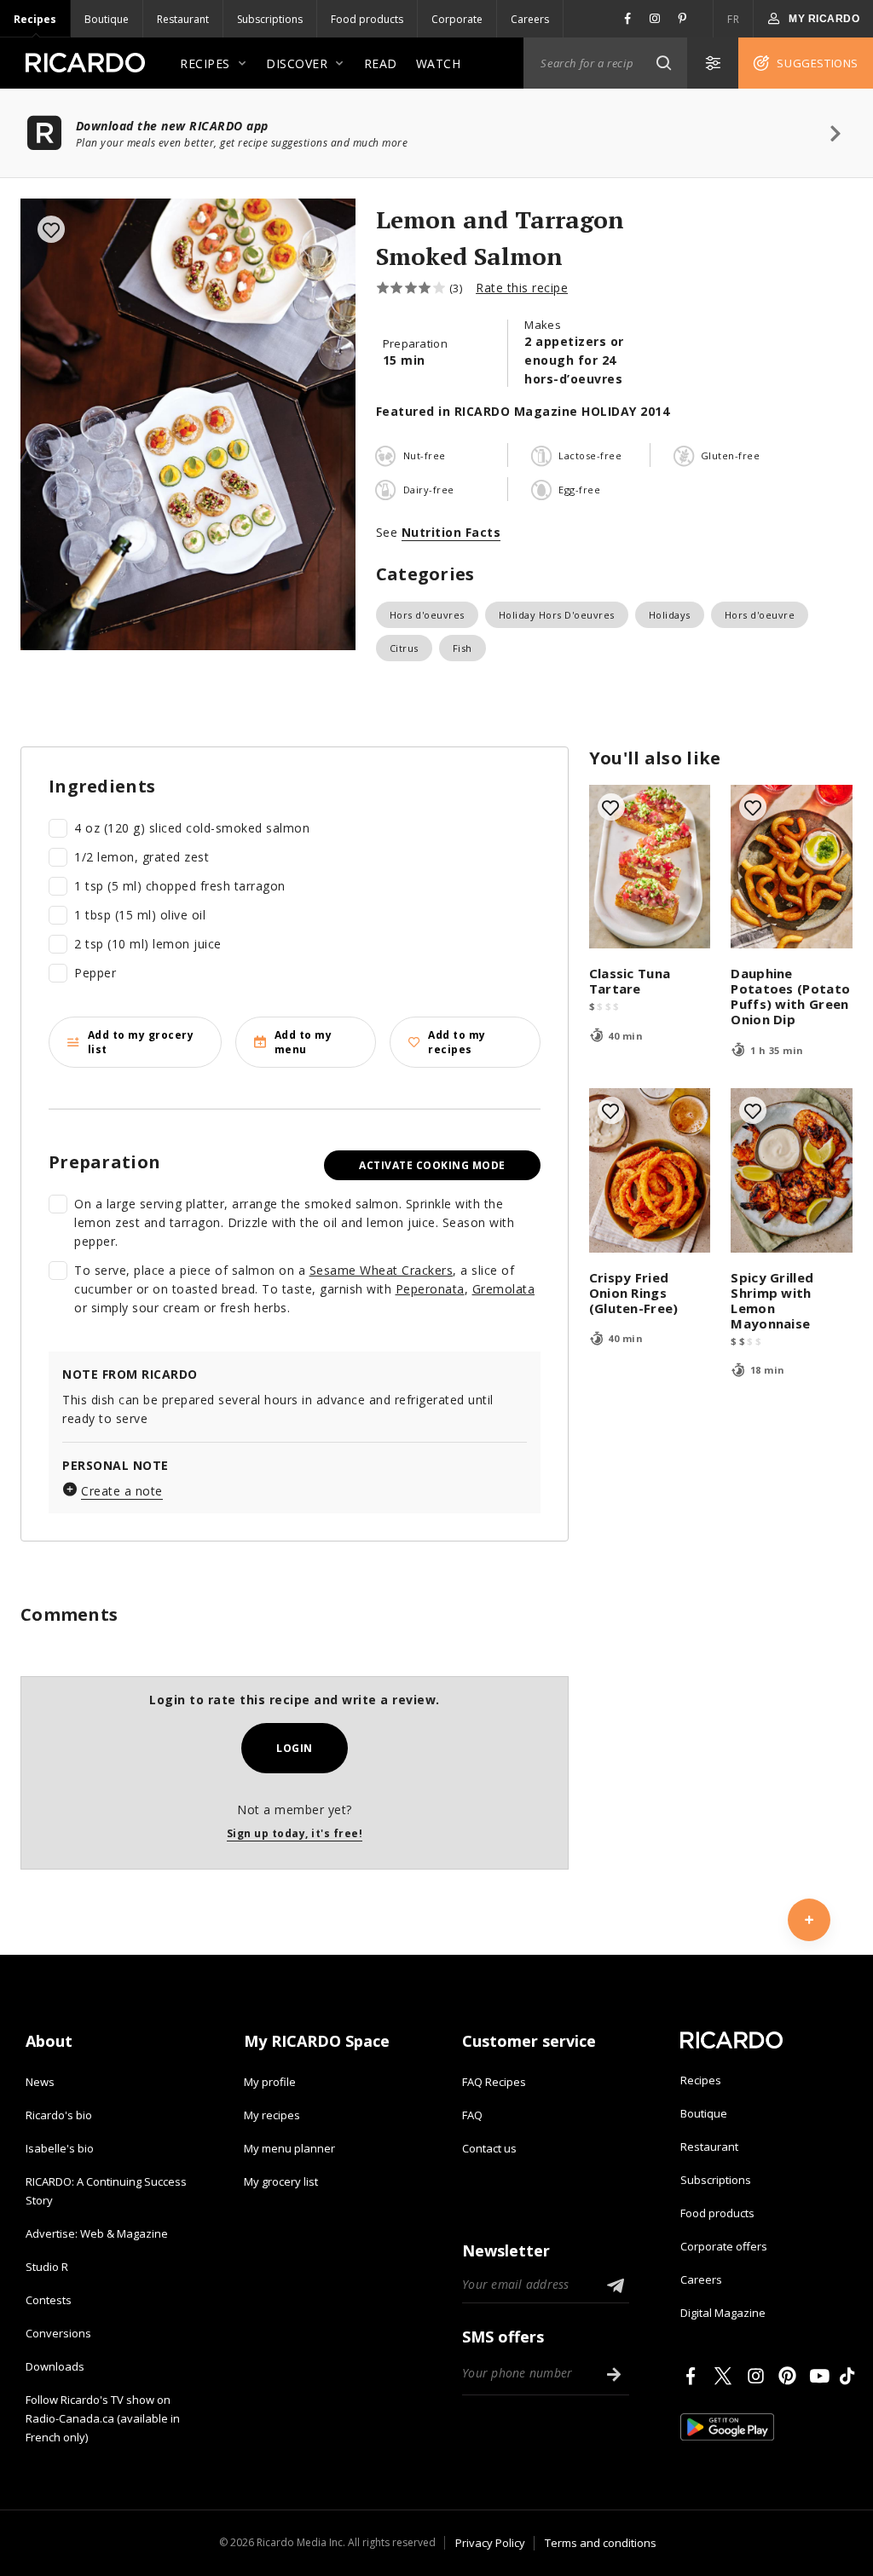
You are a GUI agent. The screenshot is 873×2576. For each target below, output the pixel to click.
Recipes (35, 19)
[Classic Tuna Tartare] (650, 867)
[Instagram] (759, 2376)
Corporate (457, 19)
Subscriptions (270, 19)
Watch (439, 63)
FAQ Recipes (494, 2082)
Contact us (489, 2148)
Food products (367, 19)
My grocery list (281, 2181)
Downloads (55, 2366)
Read (381, 63)
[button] (663, 63)
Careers (530, 19)
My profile (270, 2082)
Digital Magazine (723, 2313)
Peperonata (430, 1289)
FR (733, 19)
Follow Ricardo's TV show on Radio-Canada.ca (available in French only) (103, 2418)
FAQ (472, 2115)
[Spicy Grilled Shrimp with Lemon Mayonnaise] (792, 1170)
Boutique (107, 19)
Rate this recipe (522, 288)
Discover (297, 63)
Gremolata (504, 1289)
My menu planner (289, 2148)
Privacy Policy (490, 2543)
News (40, 2082)
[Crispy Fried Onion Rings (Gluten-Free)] (650, 1170)
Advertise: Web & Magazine (97, 2233)
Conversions (58, 2333)
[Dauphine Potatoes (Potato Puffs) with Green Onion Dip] (792, 867)
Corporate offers (724, 2246)
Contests (49, 2300)
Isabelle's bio (60, 2148)
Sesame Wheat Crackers (382, 1270)
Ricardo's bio (59, 2115)
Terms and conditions (601, 2543)
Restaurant (183, 19)
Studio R (47, 2267)
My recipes (272, 2115)
